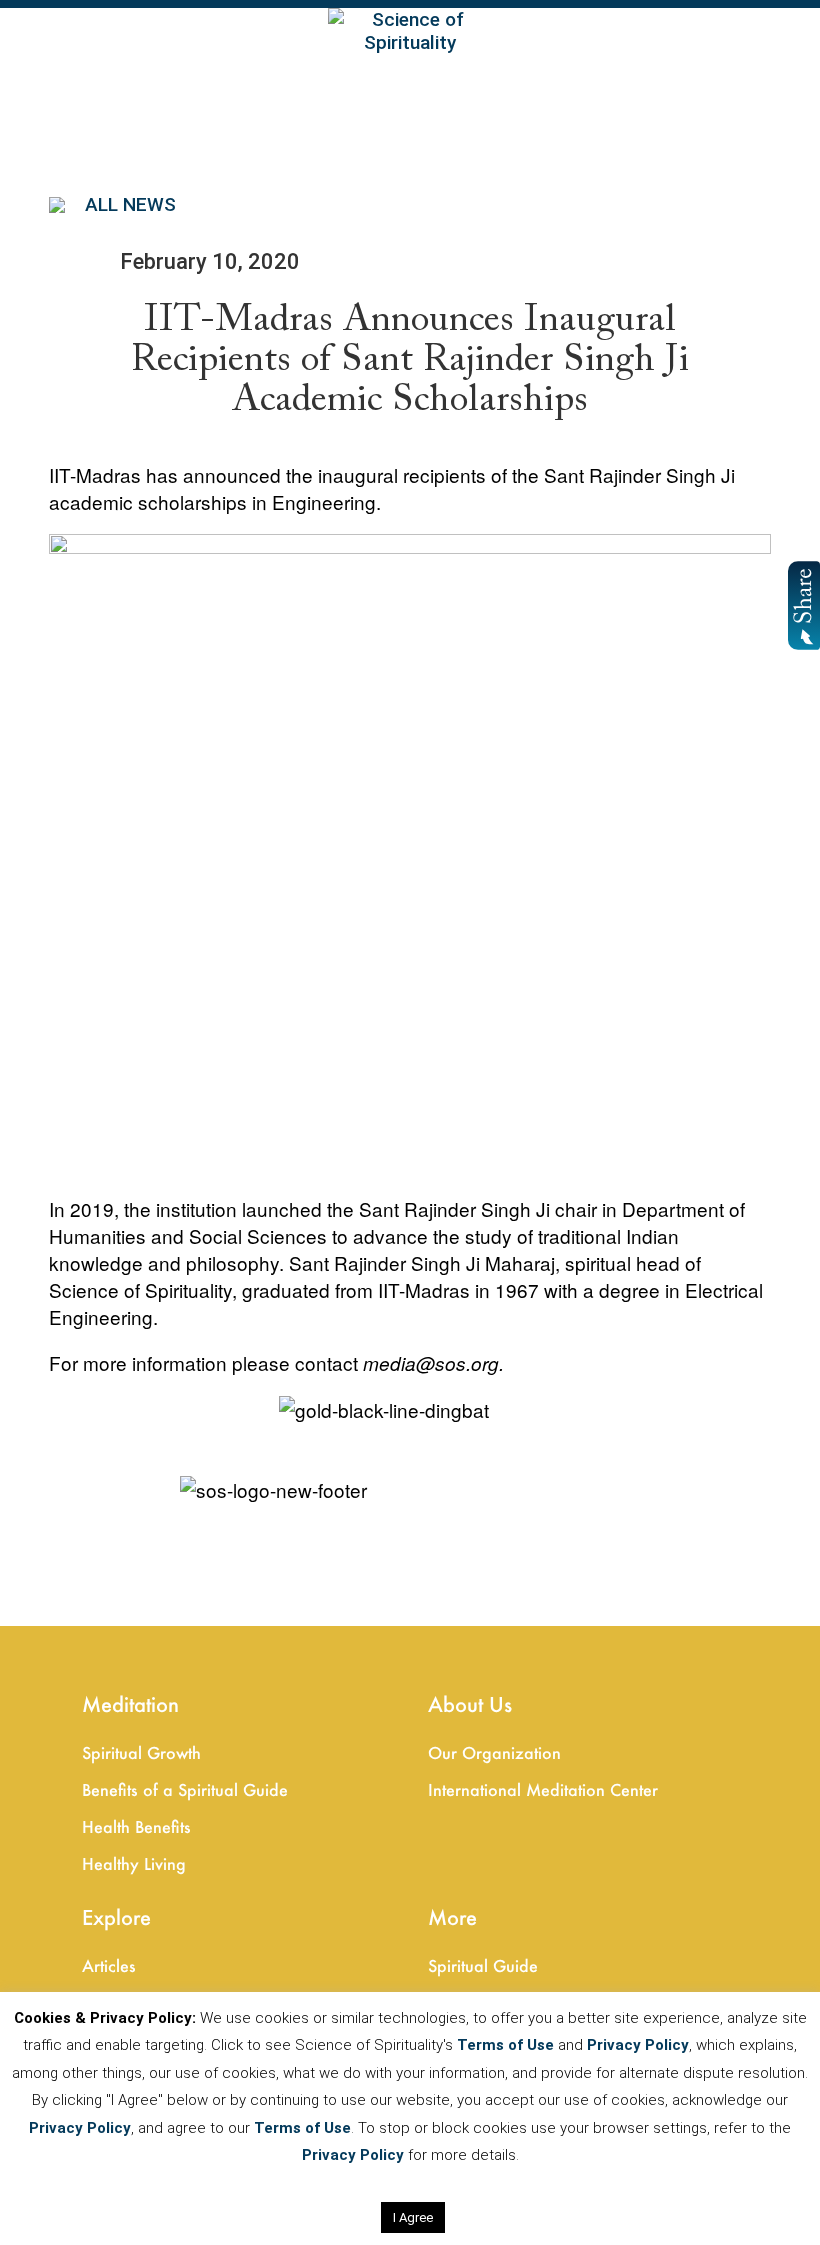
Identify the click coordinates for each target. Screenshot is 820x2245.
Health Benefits (136, 1826)
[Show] (802, 605)
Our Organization (494, 1752)
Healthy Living (134, 1863)
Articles (109, 1965)
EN (19, 33)
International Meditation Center (543, 1789)
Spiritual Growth (141, 1752)
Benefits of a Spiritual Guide (185, 1789)
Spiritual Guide (483, 1965)
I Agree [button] (413, 2217)
